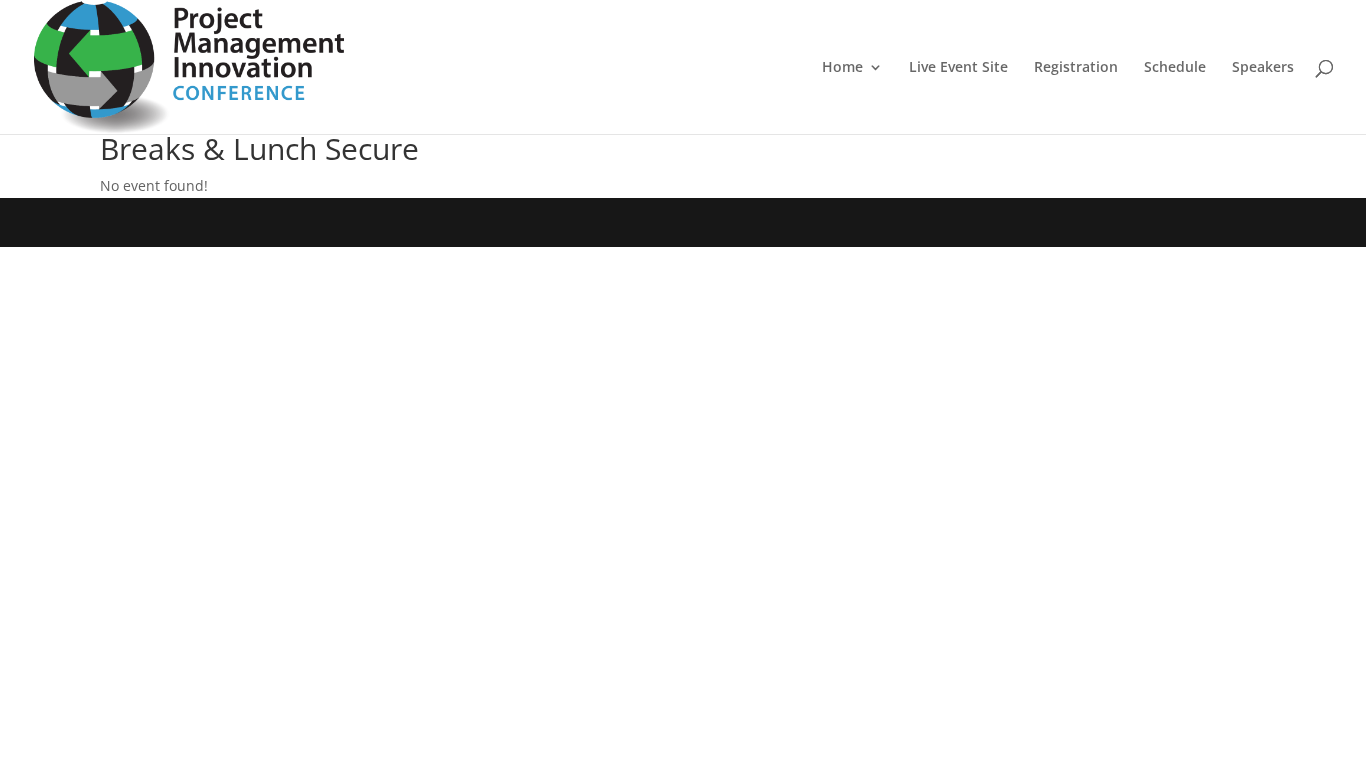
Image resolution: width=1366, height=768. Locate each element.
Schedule (1175, 68)
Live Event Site (958, 68)
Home (842, 68)
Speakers (1263, 68)
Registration (1076, 68)
